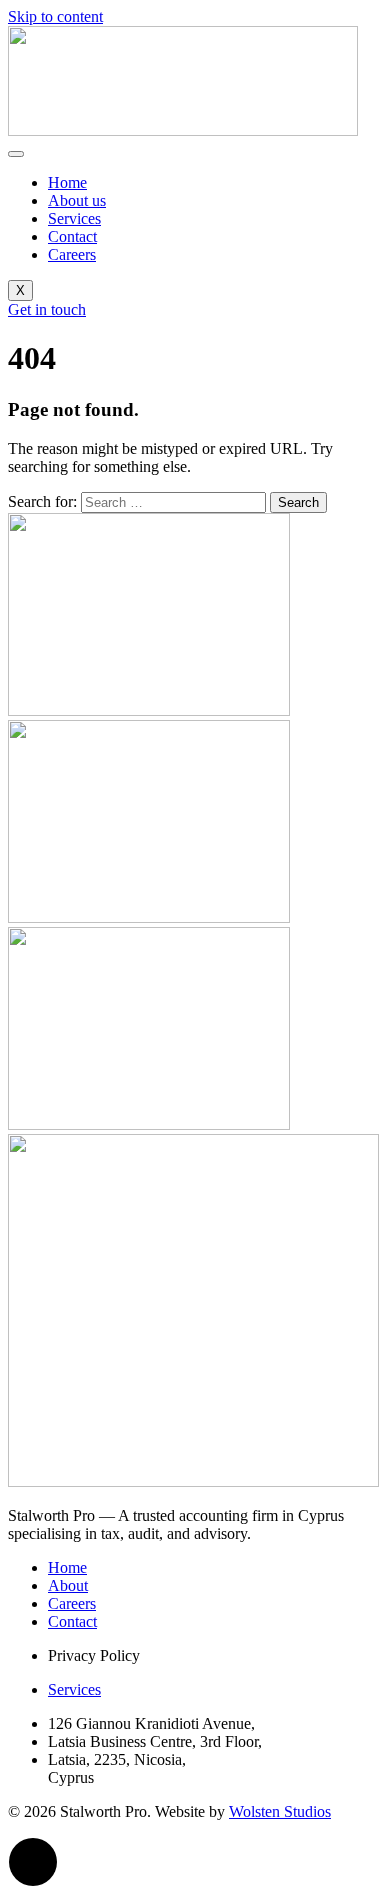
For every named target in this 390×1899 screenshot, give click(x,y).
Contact (72, 236)
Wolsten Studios (280, 1811)
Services (74, 218)
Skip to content (55, 16)
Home (67, 182)
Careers (72, 254)
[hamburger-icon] (16, 154)
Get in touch (47, 309)
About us (77, 200)
